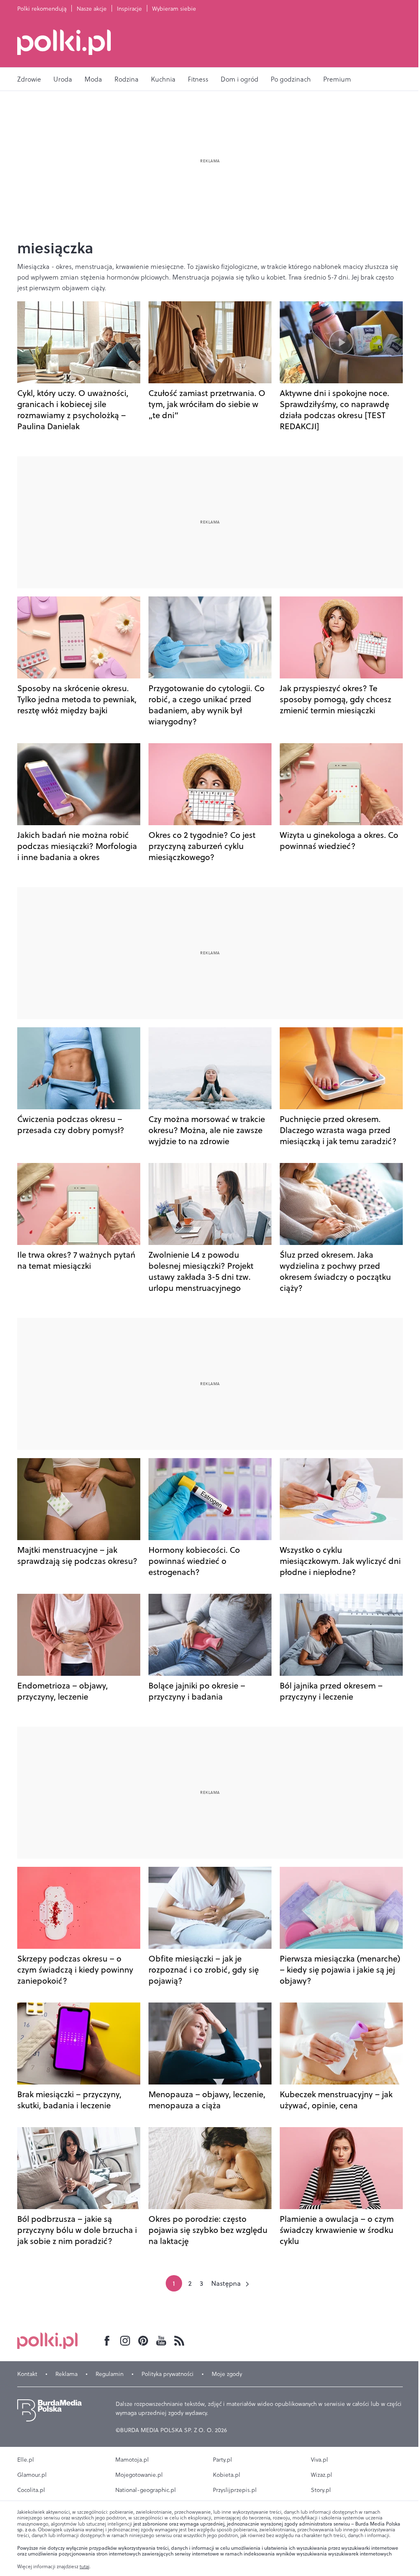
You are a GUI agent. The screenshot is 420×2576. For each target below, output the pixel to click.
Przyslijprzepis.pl (235, 2490)
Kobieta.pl (227, 2475)
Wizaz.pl (322, 2475)
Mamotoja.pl (132, 2460)
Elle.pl (26, 2460)
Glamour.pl (32, 2475)
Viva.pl (320, 2460)
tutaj (84, 2567)
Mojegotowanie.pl (139, 2475)
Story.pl (321, 2490)
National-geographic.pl (146, 2490)
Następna (226, 2283)
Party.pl (223, 2460)
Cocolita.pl (31, 2490)
